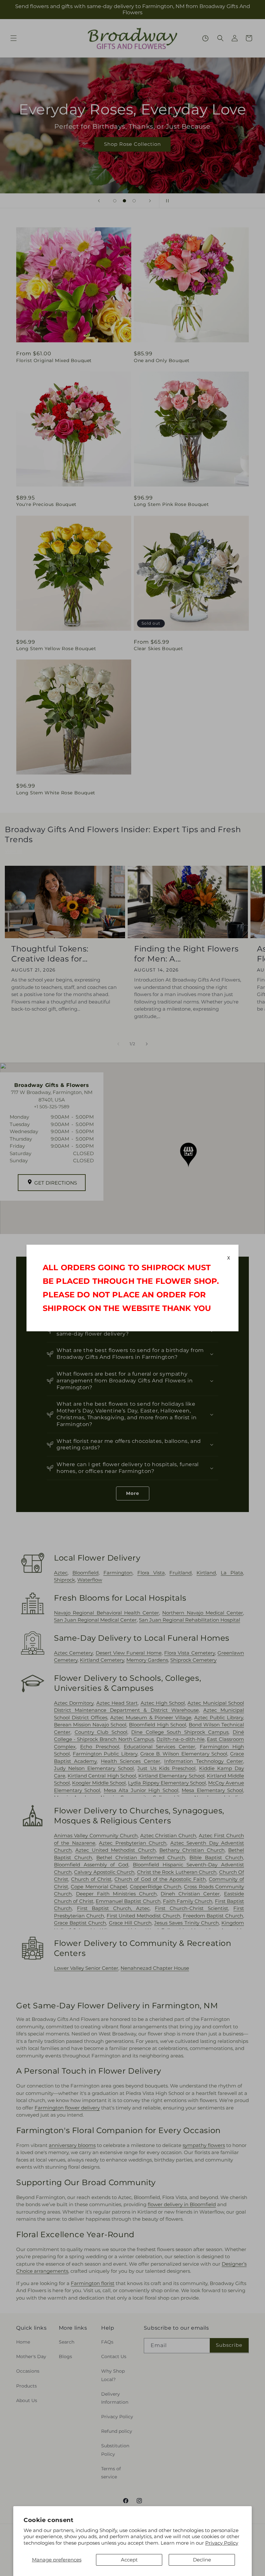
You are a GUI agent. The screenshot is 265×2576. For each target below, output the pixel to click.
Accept (129, 2560)
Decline (202, 2560)
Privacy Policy (222, 2543)
